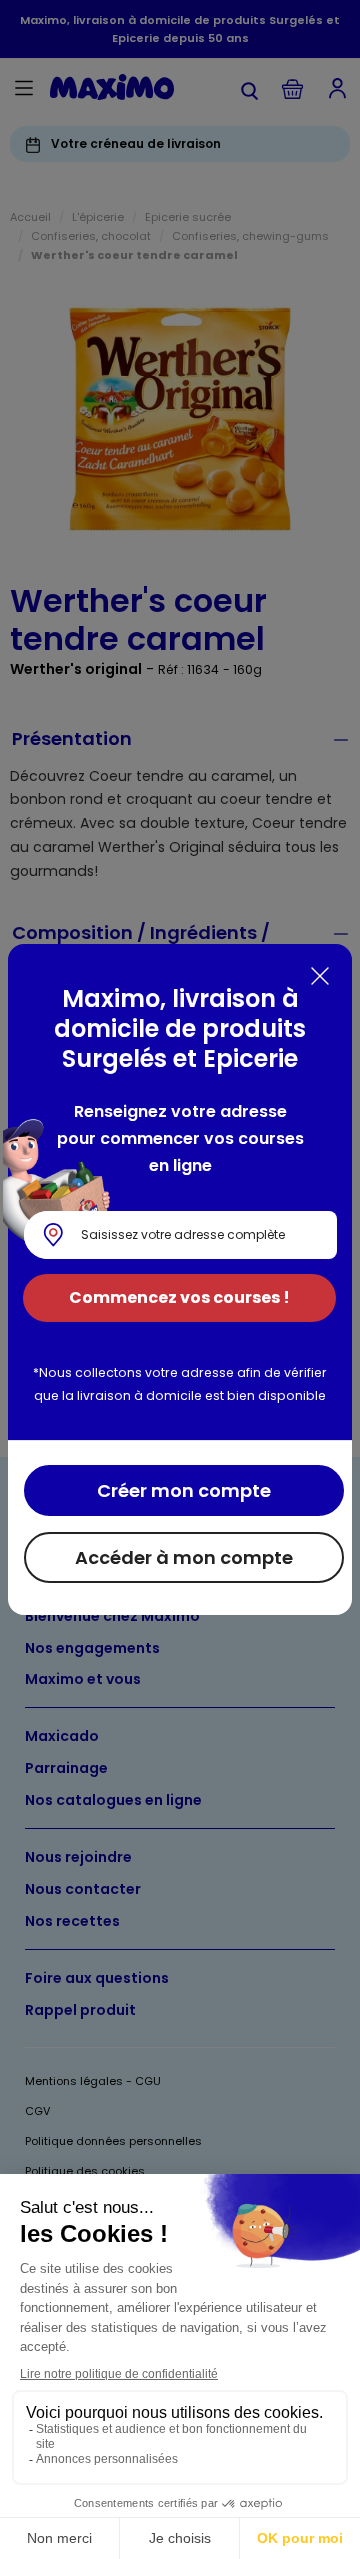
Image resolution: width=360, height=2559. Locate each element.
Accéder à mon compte (184, 1557)
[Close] (320, 976)
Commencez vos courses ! (179, 1297)
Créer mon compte (184, 1490)
